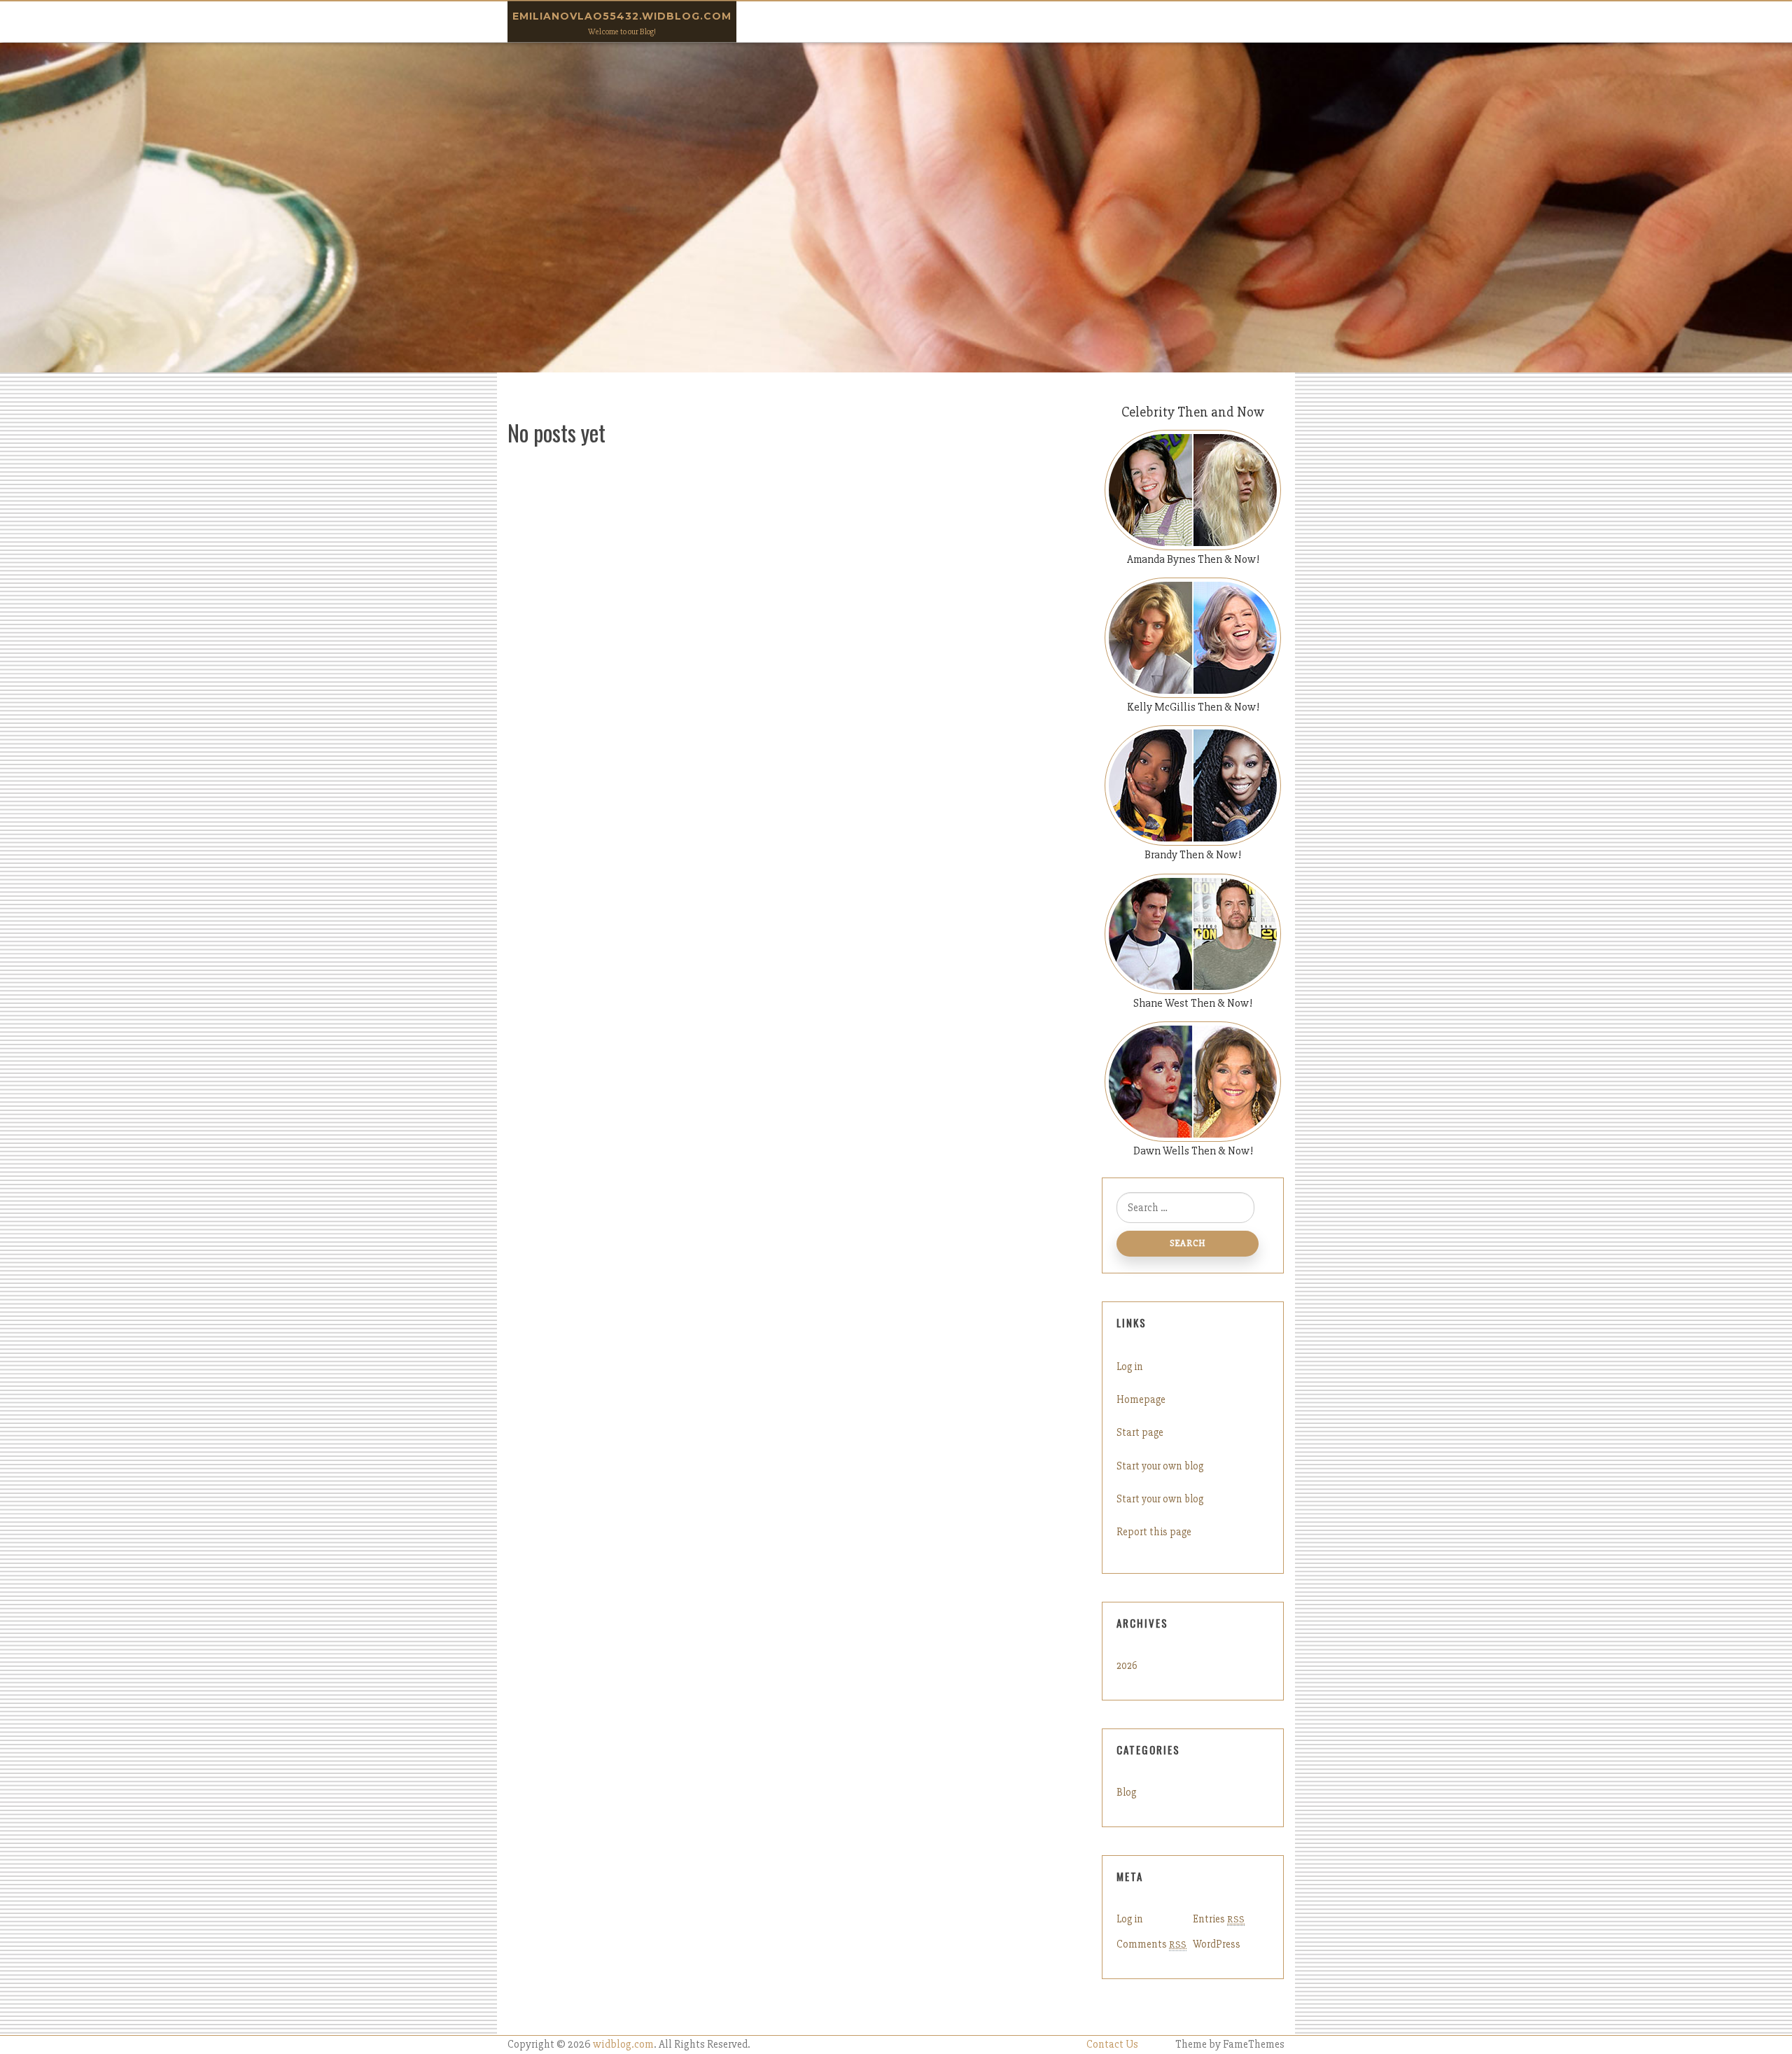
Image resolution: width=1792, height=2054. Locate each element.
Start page (1140, 1432)
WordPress (1217, 1944)
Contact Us (1112, 2045)
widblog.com (623, 2045)
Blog (1126, 1792)
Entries (1219, 1919)
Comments (1151, 1944)
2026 (1127, 1665)
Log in (1130, 1367)
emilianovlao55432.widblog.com (622, 16)
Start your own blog (1160, 1466)
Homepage (1141, 1399)
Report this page (1154, 1532)
